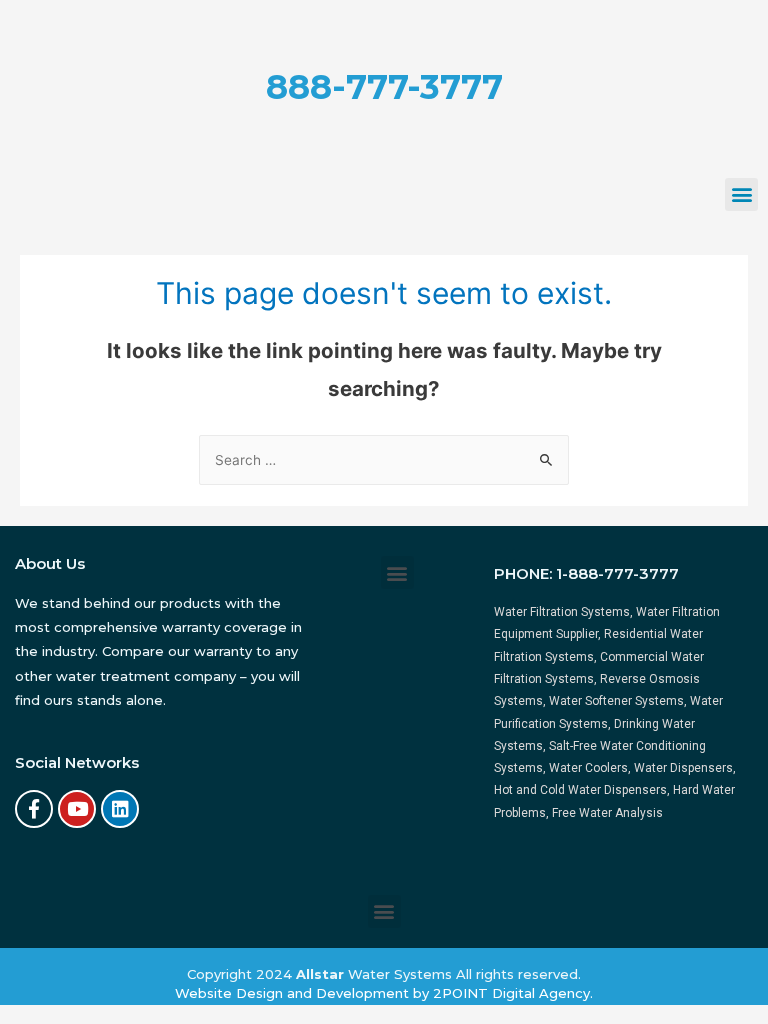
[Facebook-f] (34, 809)
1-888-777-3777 (617, 573)
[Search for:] (384, 460)
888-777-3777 (384, 87)
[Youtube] (77, 809)
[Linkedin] (120, 809)
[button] (741, 194)
